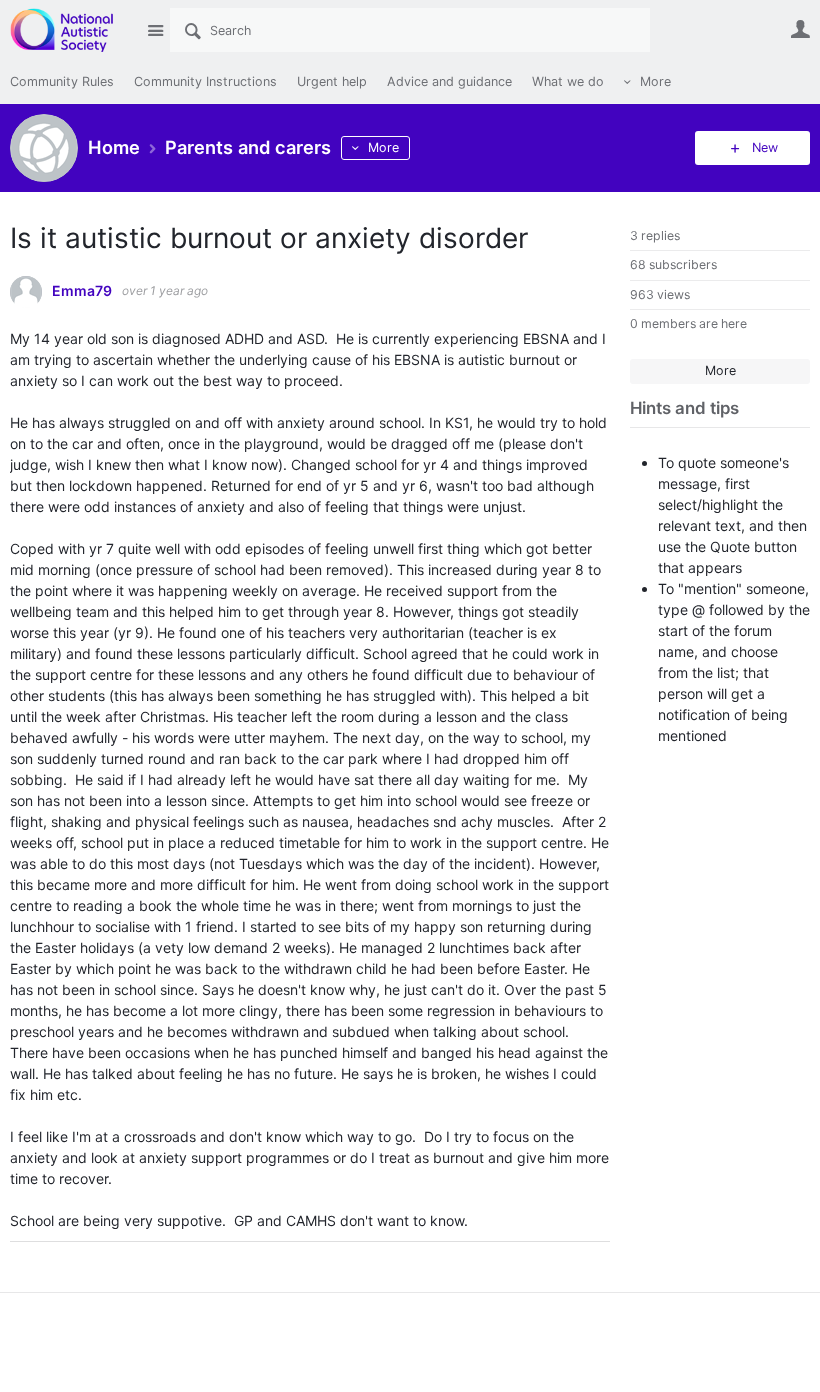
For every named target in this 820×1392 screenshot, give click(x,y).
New (765, 147)
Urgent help (332, 81)
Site (155, 30)
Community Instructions (205, 81)
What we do (568, 81)
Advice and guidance (449, 81)
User (800, 29)
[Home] (72, 30)
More (655, 81)
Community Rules (62, 81)
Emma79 (82, 291)
